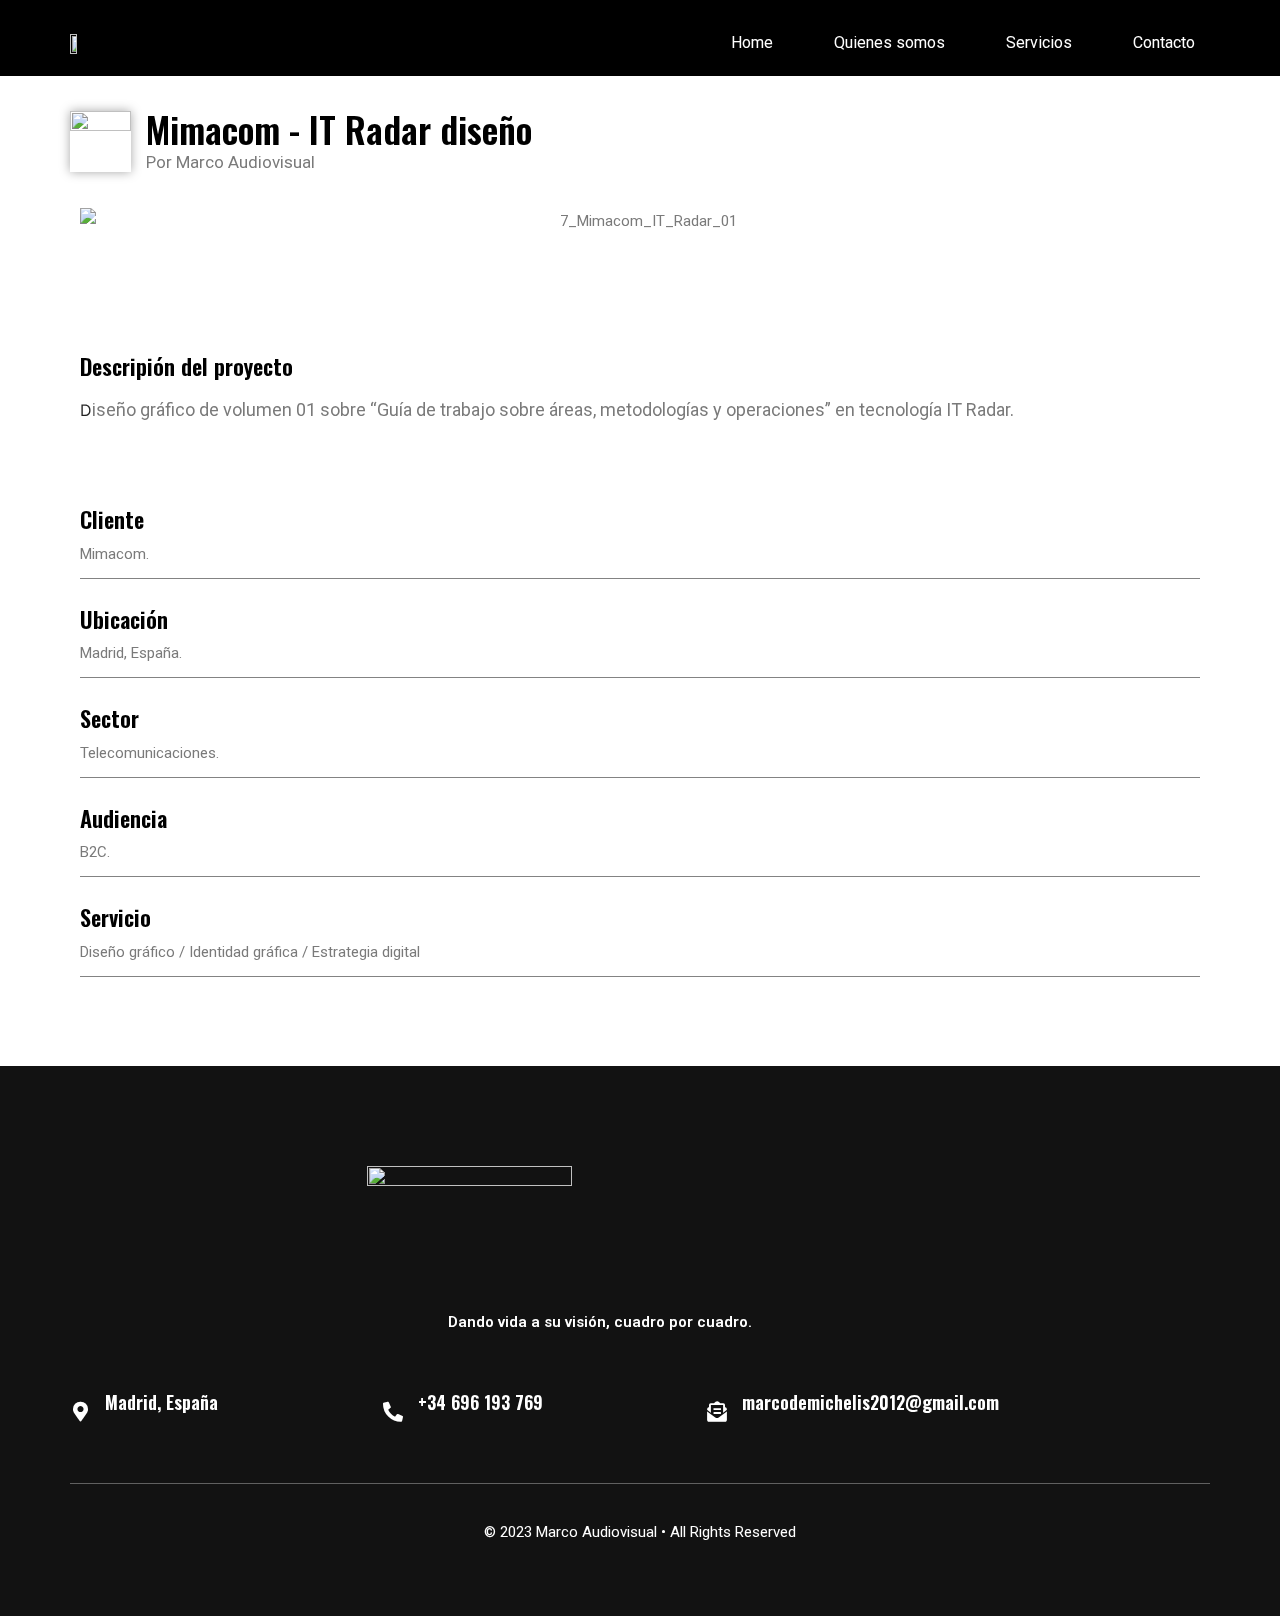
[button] (99, 221)
